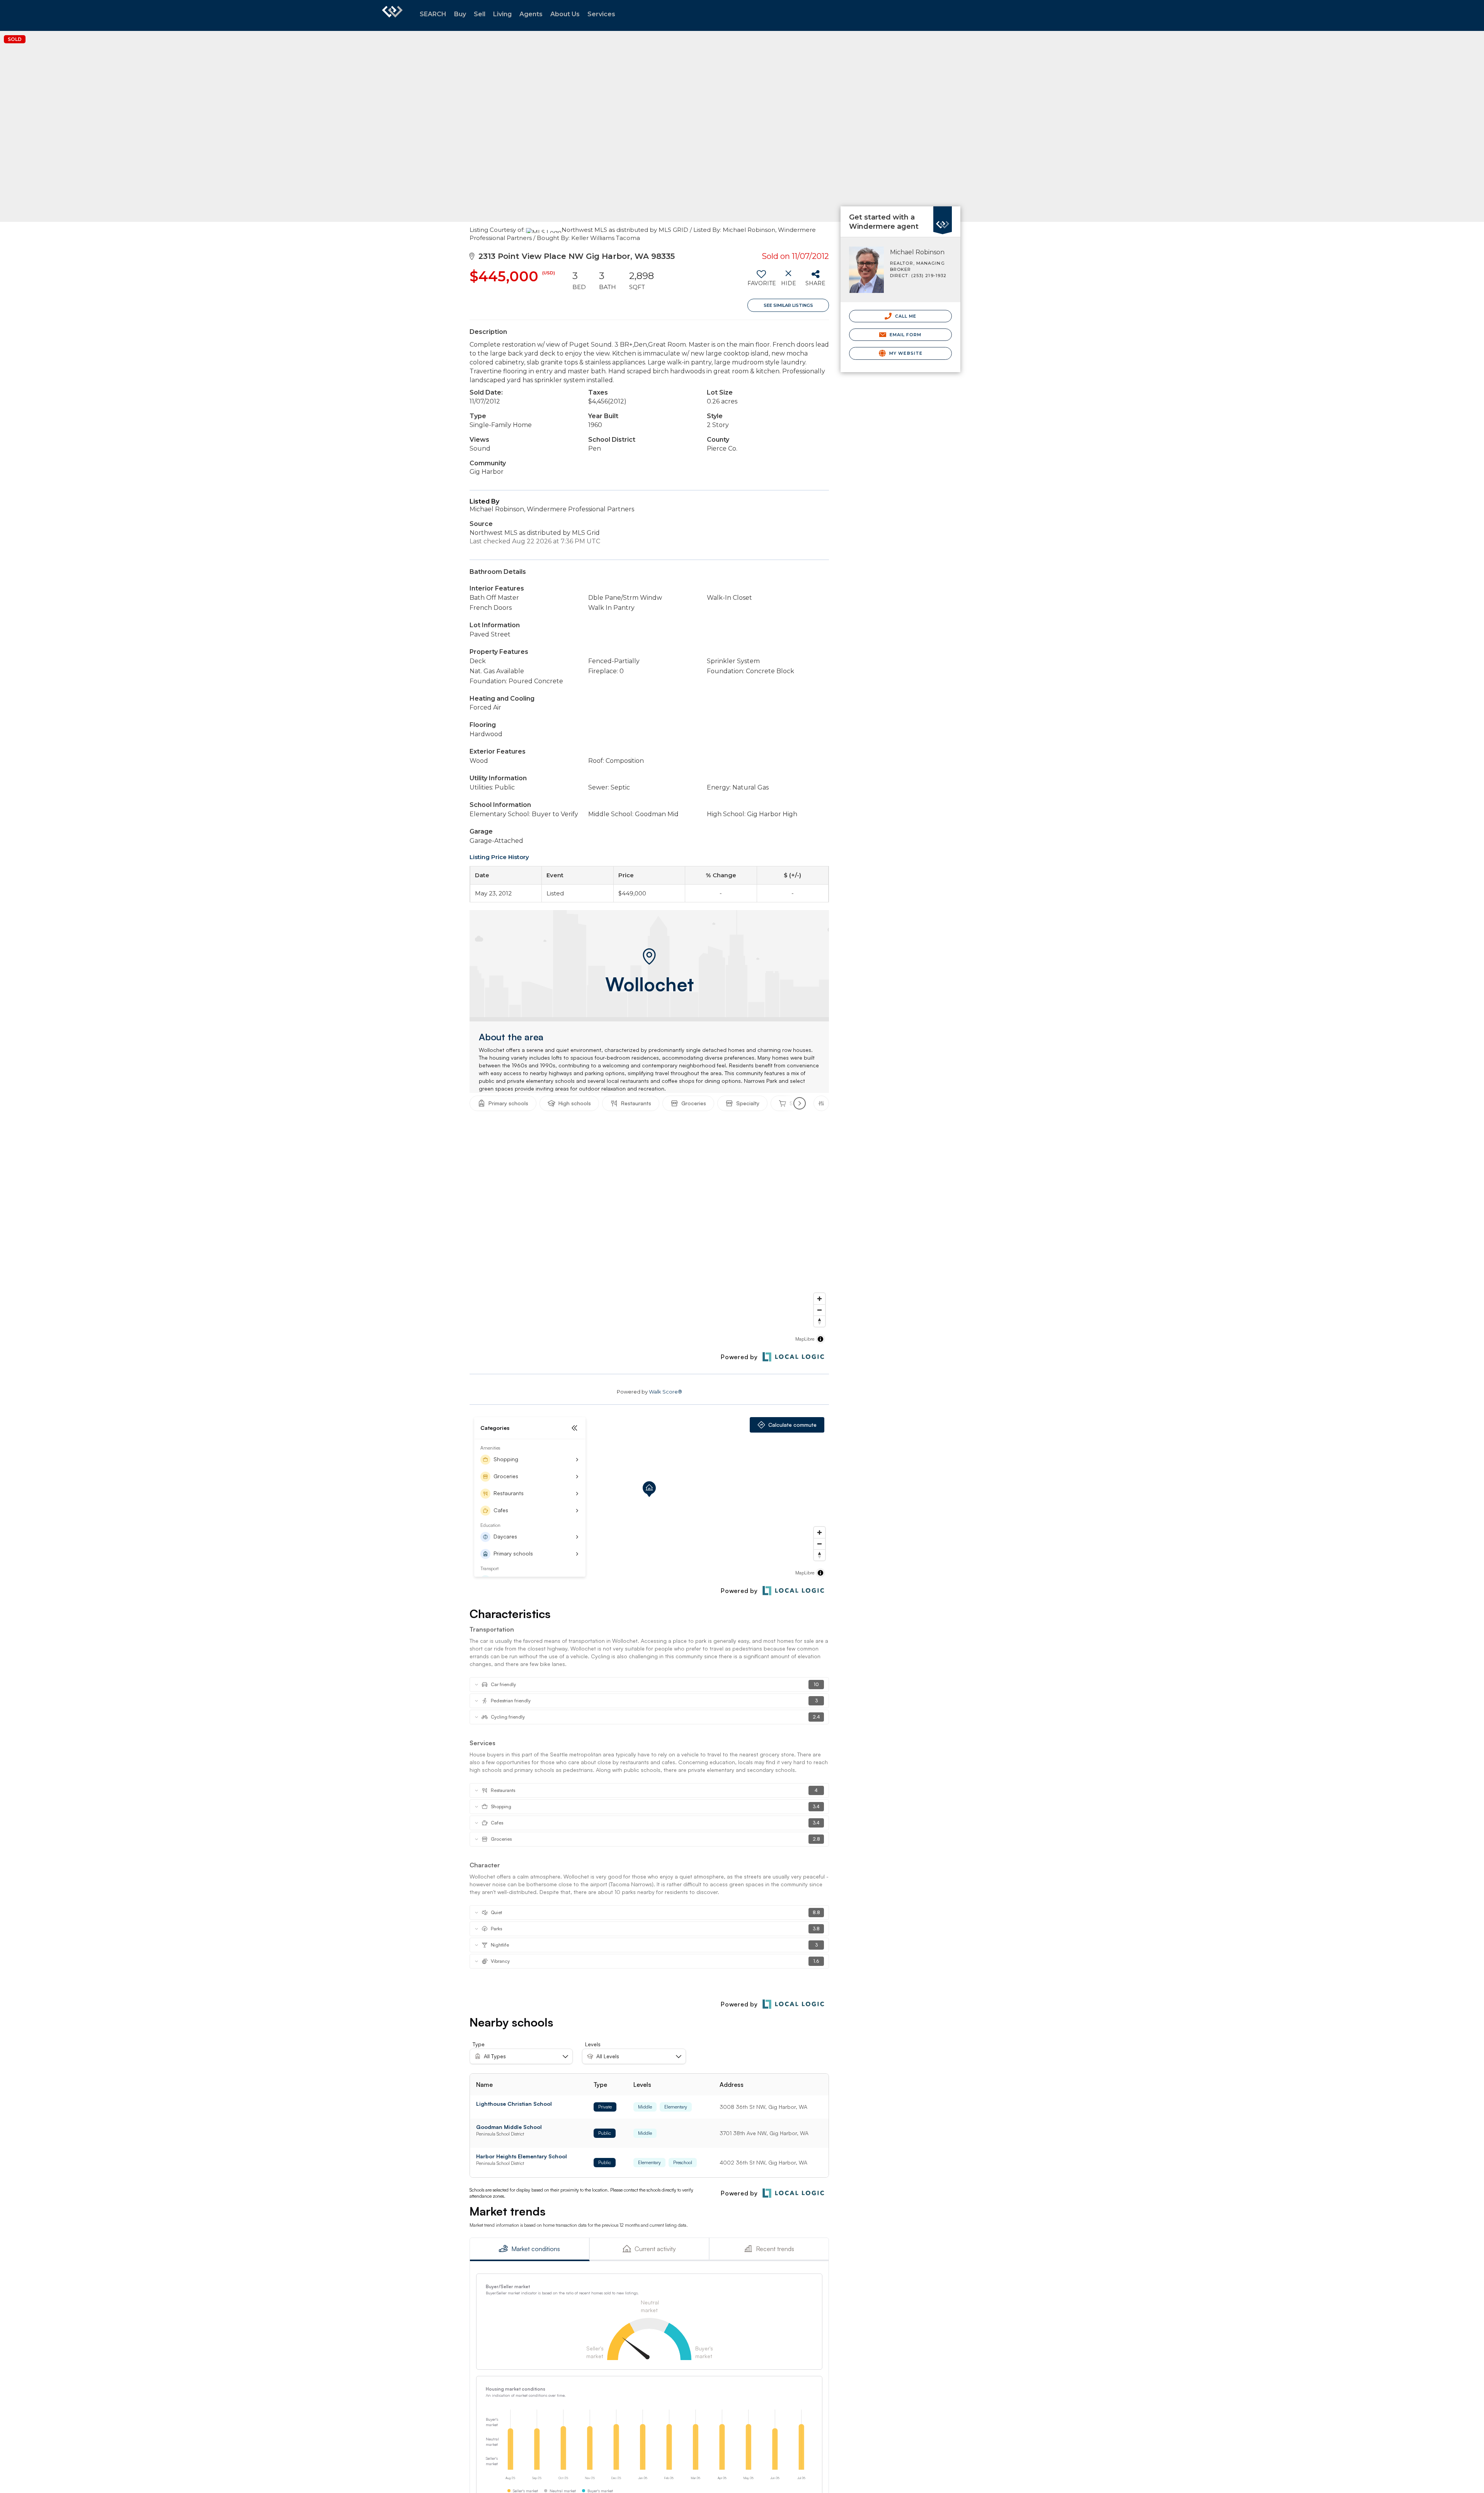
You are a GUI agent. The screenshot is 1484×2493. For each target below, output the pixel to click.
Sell (480, 14)
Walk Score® (665, 1392)
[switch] (761, 281)
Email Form (905, 335)
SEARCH (433, 14)
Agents (531, 14)
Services (601, 14)
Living (502, 14)
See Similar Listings (788, 305)
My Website (905, 353)
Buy (460, 14)
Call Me (905, 316)
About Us (565, 14)
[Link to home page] (392, 15)
